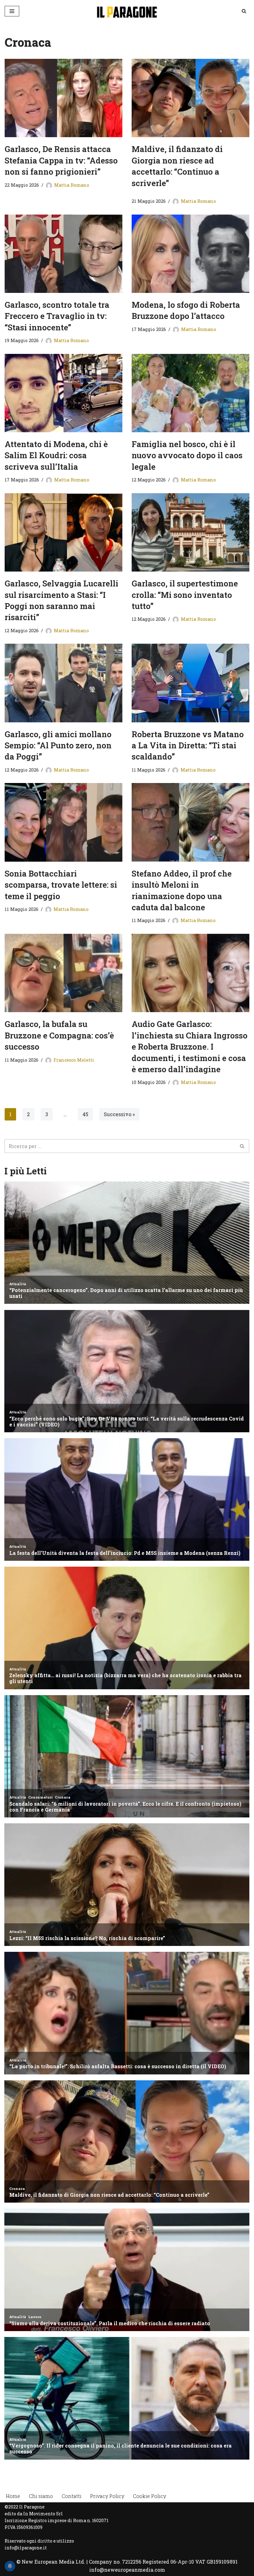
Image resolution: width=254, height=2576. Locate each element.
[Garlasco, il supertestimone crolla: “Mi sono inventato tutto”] (190, 532)
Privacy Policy (107, 2496)
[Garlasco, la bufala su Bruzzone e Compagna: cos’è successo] (63, 973)
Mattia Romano (72, 185)
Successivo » (119, 1114)
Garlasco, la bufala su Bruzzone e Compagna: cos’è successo (59, 1035)
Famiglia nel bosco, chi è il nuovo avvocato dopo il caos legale (187, 455)
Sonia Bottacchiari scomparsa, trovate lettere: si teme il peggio (61, 885)
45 (85, 1114)
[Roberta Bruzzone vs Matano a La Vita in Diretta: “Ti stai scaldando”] (190, 683)
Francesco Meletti (74, 1060)
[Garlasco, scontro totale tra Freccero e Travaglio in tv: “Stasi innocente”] (63, 254)
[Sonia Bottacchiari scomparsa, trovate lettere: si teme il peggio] (63, 822)
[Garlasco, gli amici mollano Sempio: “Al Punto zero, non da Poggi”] (63, 683)
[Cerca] (244, 11)
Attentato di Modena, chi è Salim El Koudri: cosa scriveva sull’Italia (56, 455)
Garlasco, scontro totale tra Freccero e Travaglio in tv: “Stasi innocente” (57, 316)
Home (13, 2496)
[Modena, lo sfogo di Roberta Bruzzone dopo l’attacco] (190, 254)
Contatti (72, 2496)
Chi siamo (41, 2496)
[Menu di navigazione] (12, 11)
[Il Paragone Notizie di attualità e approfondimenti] (127, 11)
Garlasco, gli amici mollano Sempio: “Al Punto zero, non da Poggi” (58, 745)
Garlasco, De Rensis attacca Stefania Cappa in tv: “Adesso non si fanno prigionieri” (61, 160)
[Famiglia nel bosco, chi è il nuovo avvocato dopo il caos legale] (190, 393)
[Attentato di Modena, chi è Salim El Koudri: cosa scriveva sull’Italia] (63, 393)
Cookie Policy (149, 2496)
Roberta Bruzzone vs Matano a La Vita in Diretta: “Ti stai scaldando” (188, 745)
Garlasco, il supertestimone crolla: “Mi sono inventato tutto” (185, 595)
